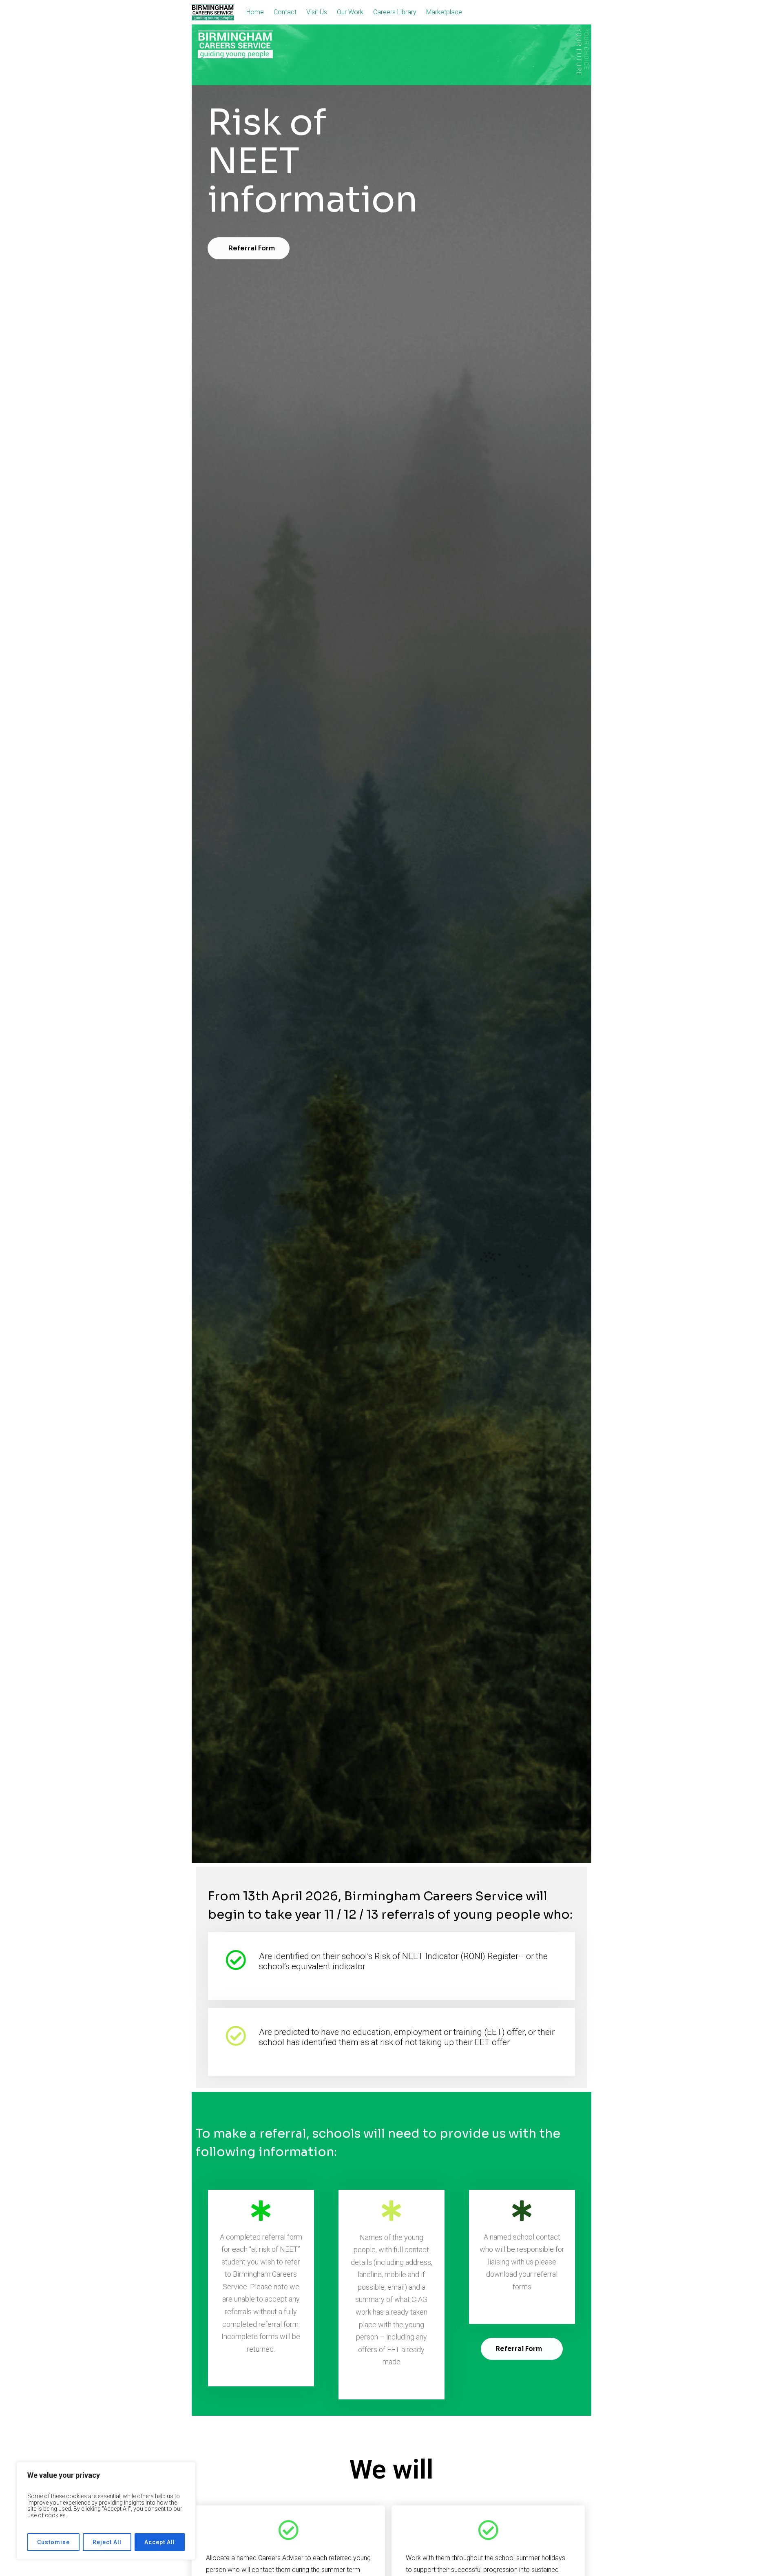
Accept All (160, 2542)
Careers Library (395, 12)
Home (255, 12)
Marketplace (444, 12)
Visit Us (317, 12)
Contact (285, 12)
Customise (53, 2542)
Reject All (107, 2542)
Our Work (350, 12)
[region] (106, 2511)
